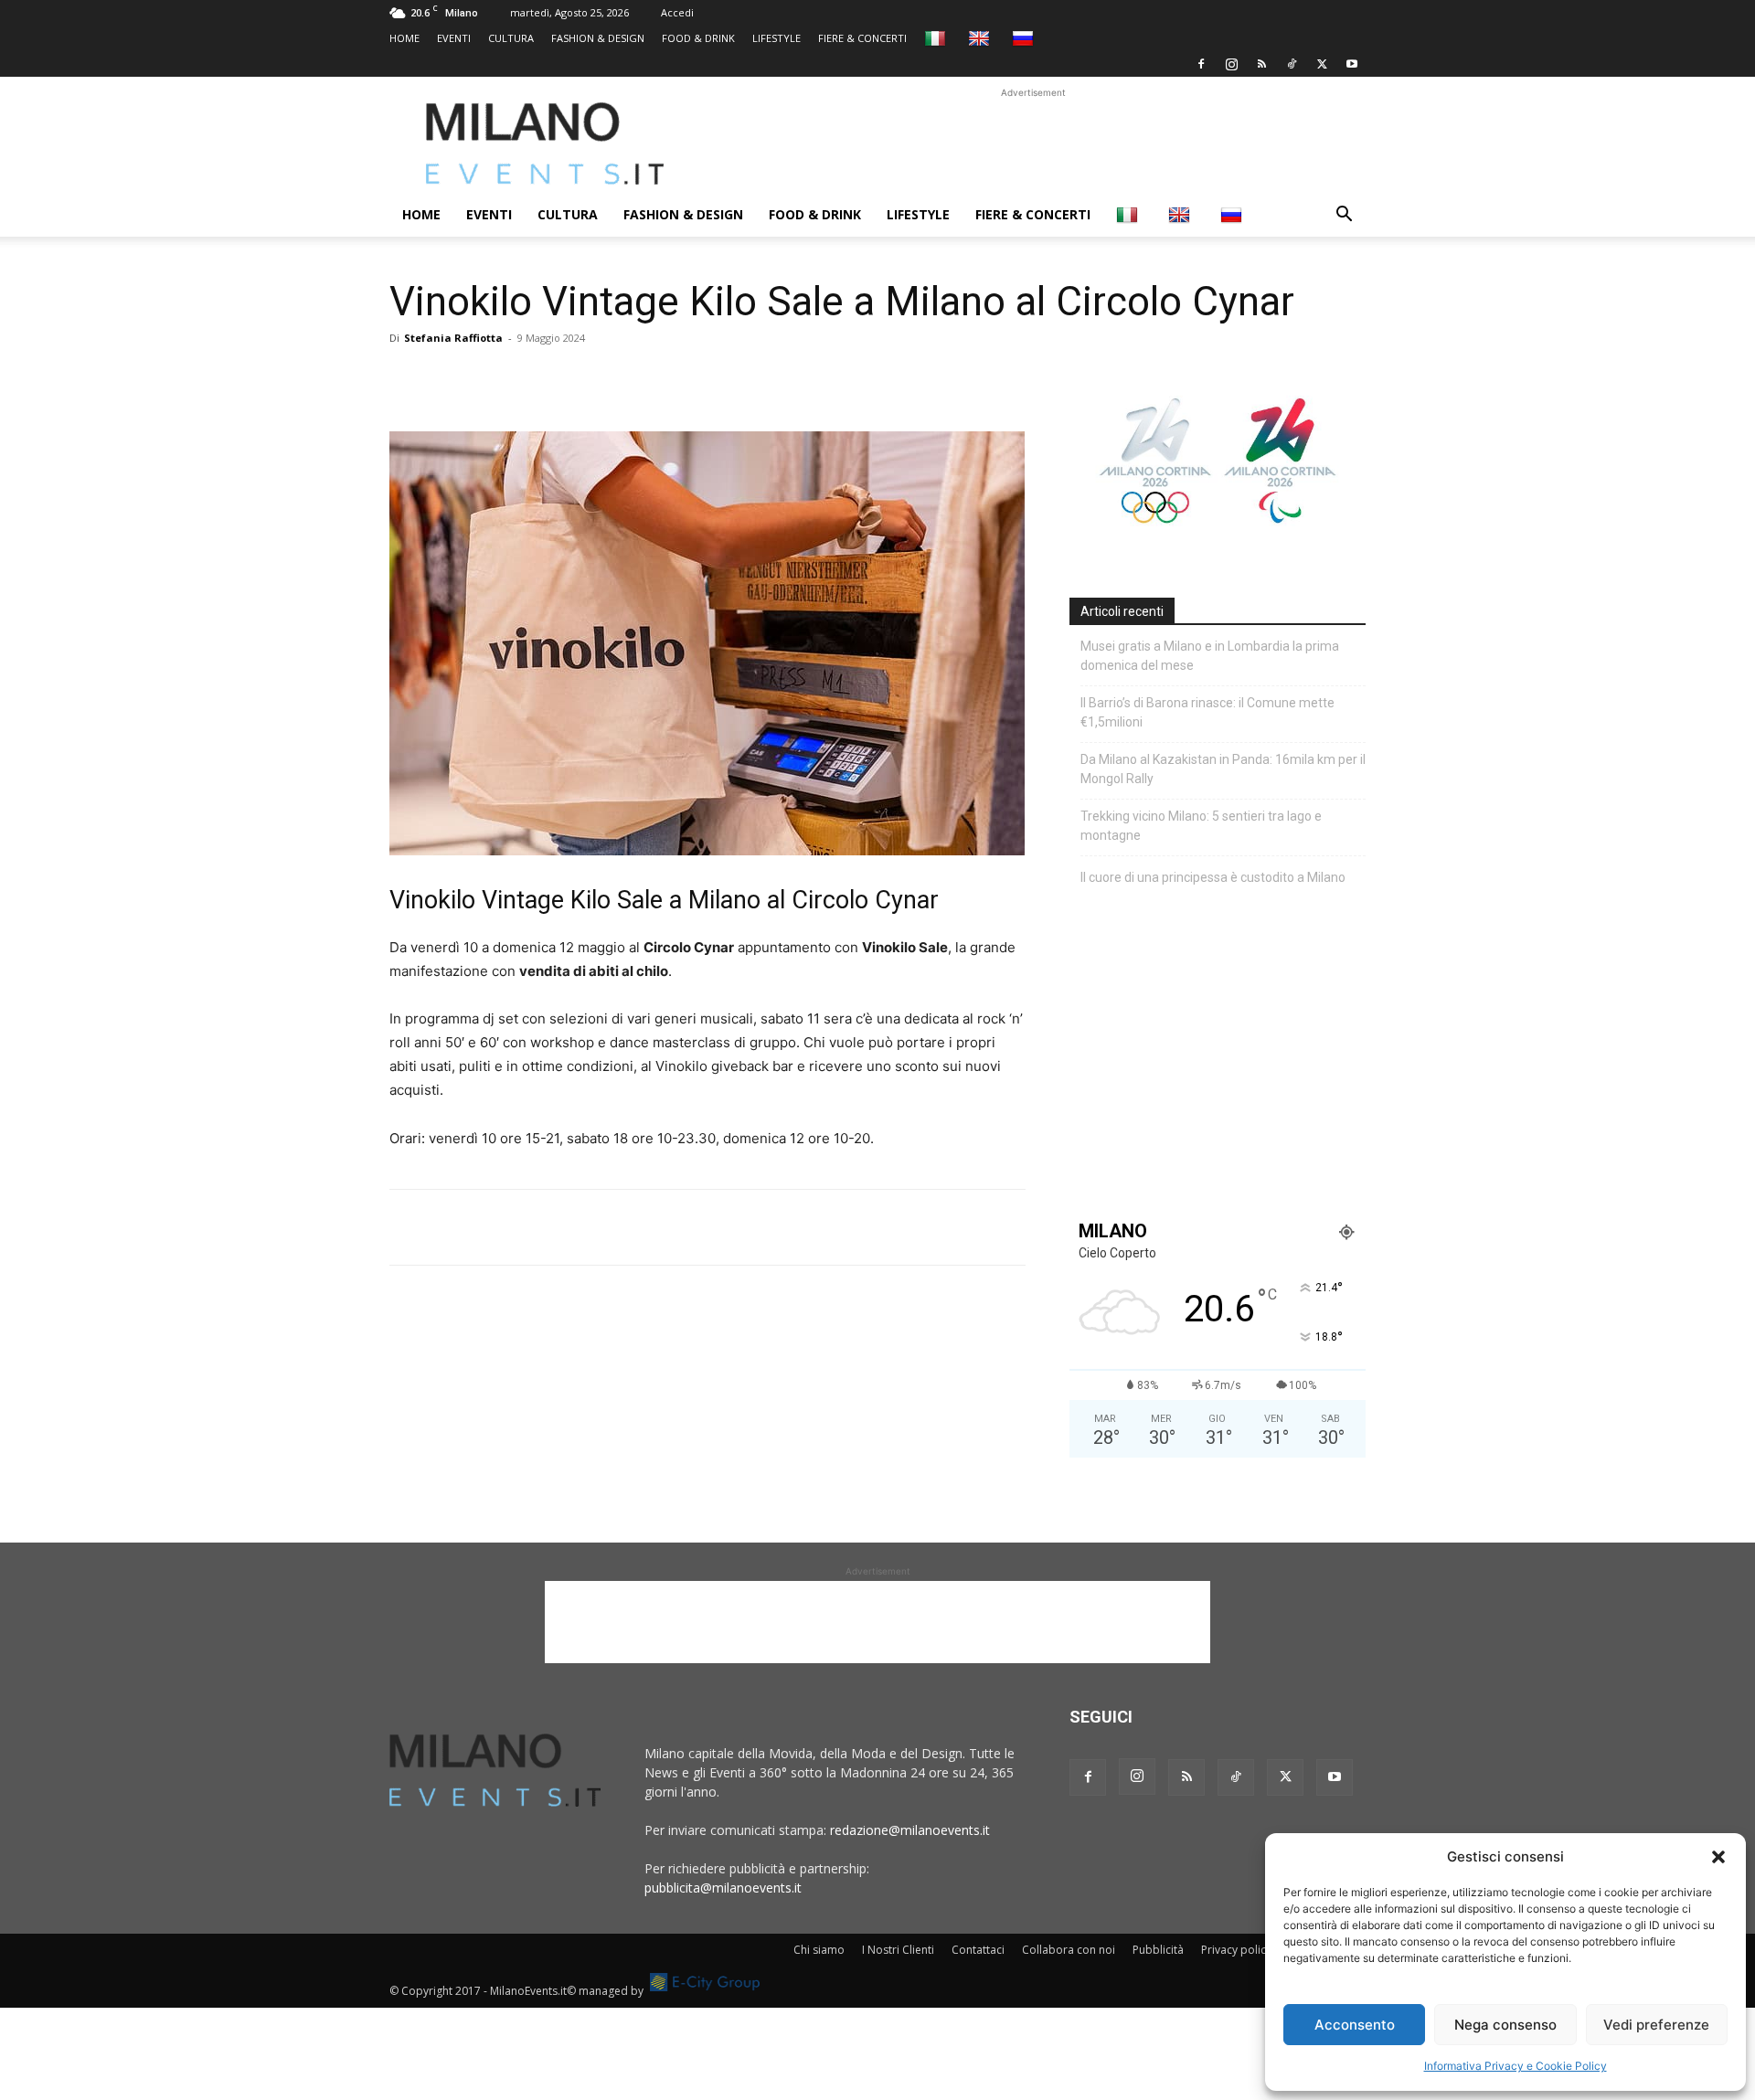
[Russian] (1025, 38)
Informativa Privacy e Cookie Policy (1516, 2066)
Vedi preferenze (1656, 2025)
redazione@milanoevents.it (910, 1830)
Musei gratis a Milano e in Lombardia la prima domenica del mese (1210, 656)
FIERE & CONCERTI (862, 38)
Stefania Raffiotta (453, 338)
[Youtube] (1352, 64)
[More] (619, 379)
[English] (981, 38)
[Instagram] (1231, 64)
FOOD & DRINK (698, 38)
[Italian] (937, 38)
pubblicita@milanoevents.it (723, 1888)
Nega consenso (1505, 2025)
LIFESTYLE (776, 38)
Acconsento (1355, 2025)
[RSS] (1261, 64)
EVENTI (454, 38)
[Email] (576, 379)
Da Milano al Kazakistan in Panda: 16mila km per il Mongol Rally (1223, 769)
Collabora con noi (1069, 1950)
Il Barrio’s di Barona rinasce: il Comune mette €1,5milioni (1207, 712)
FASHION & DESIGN (598, 38)
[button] (1718, 1857)
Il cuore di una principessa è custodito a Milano (1213, 877)
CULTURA (511, 38)
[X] (1322, 64)
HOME (404, 38)
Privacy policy (1236, 1950)
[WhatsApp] (492, 379)
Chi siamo (819, 1950)
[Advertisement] (1033, 143)
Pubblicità (1158, 1950)
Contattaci (978, 1950)
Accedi (677, 12)
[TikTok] (1292, 64)
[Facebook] (1201, 64)
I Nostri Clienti (898, 1950)
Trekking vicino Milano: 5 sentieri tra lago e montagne (1201, 826)
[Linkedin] (534, 379)
